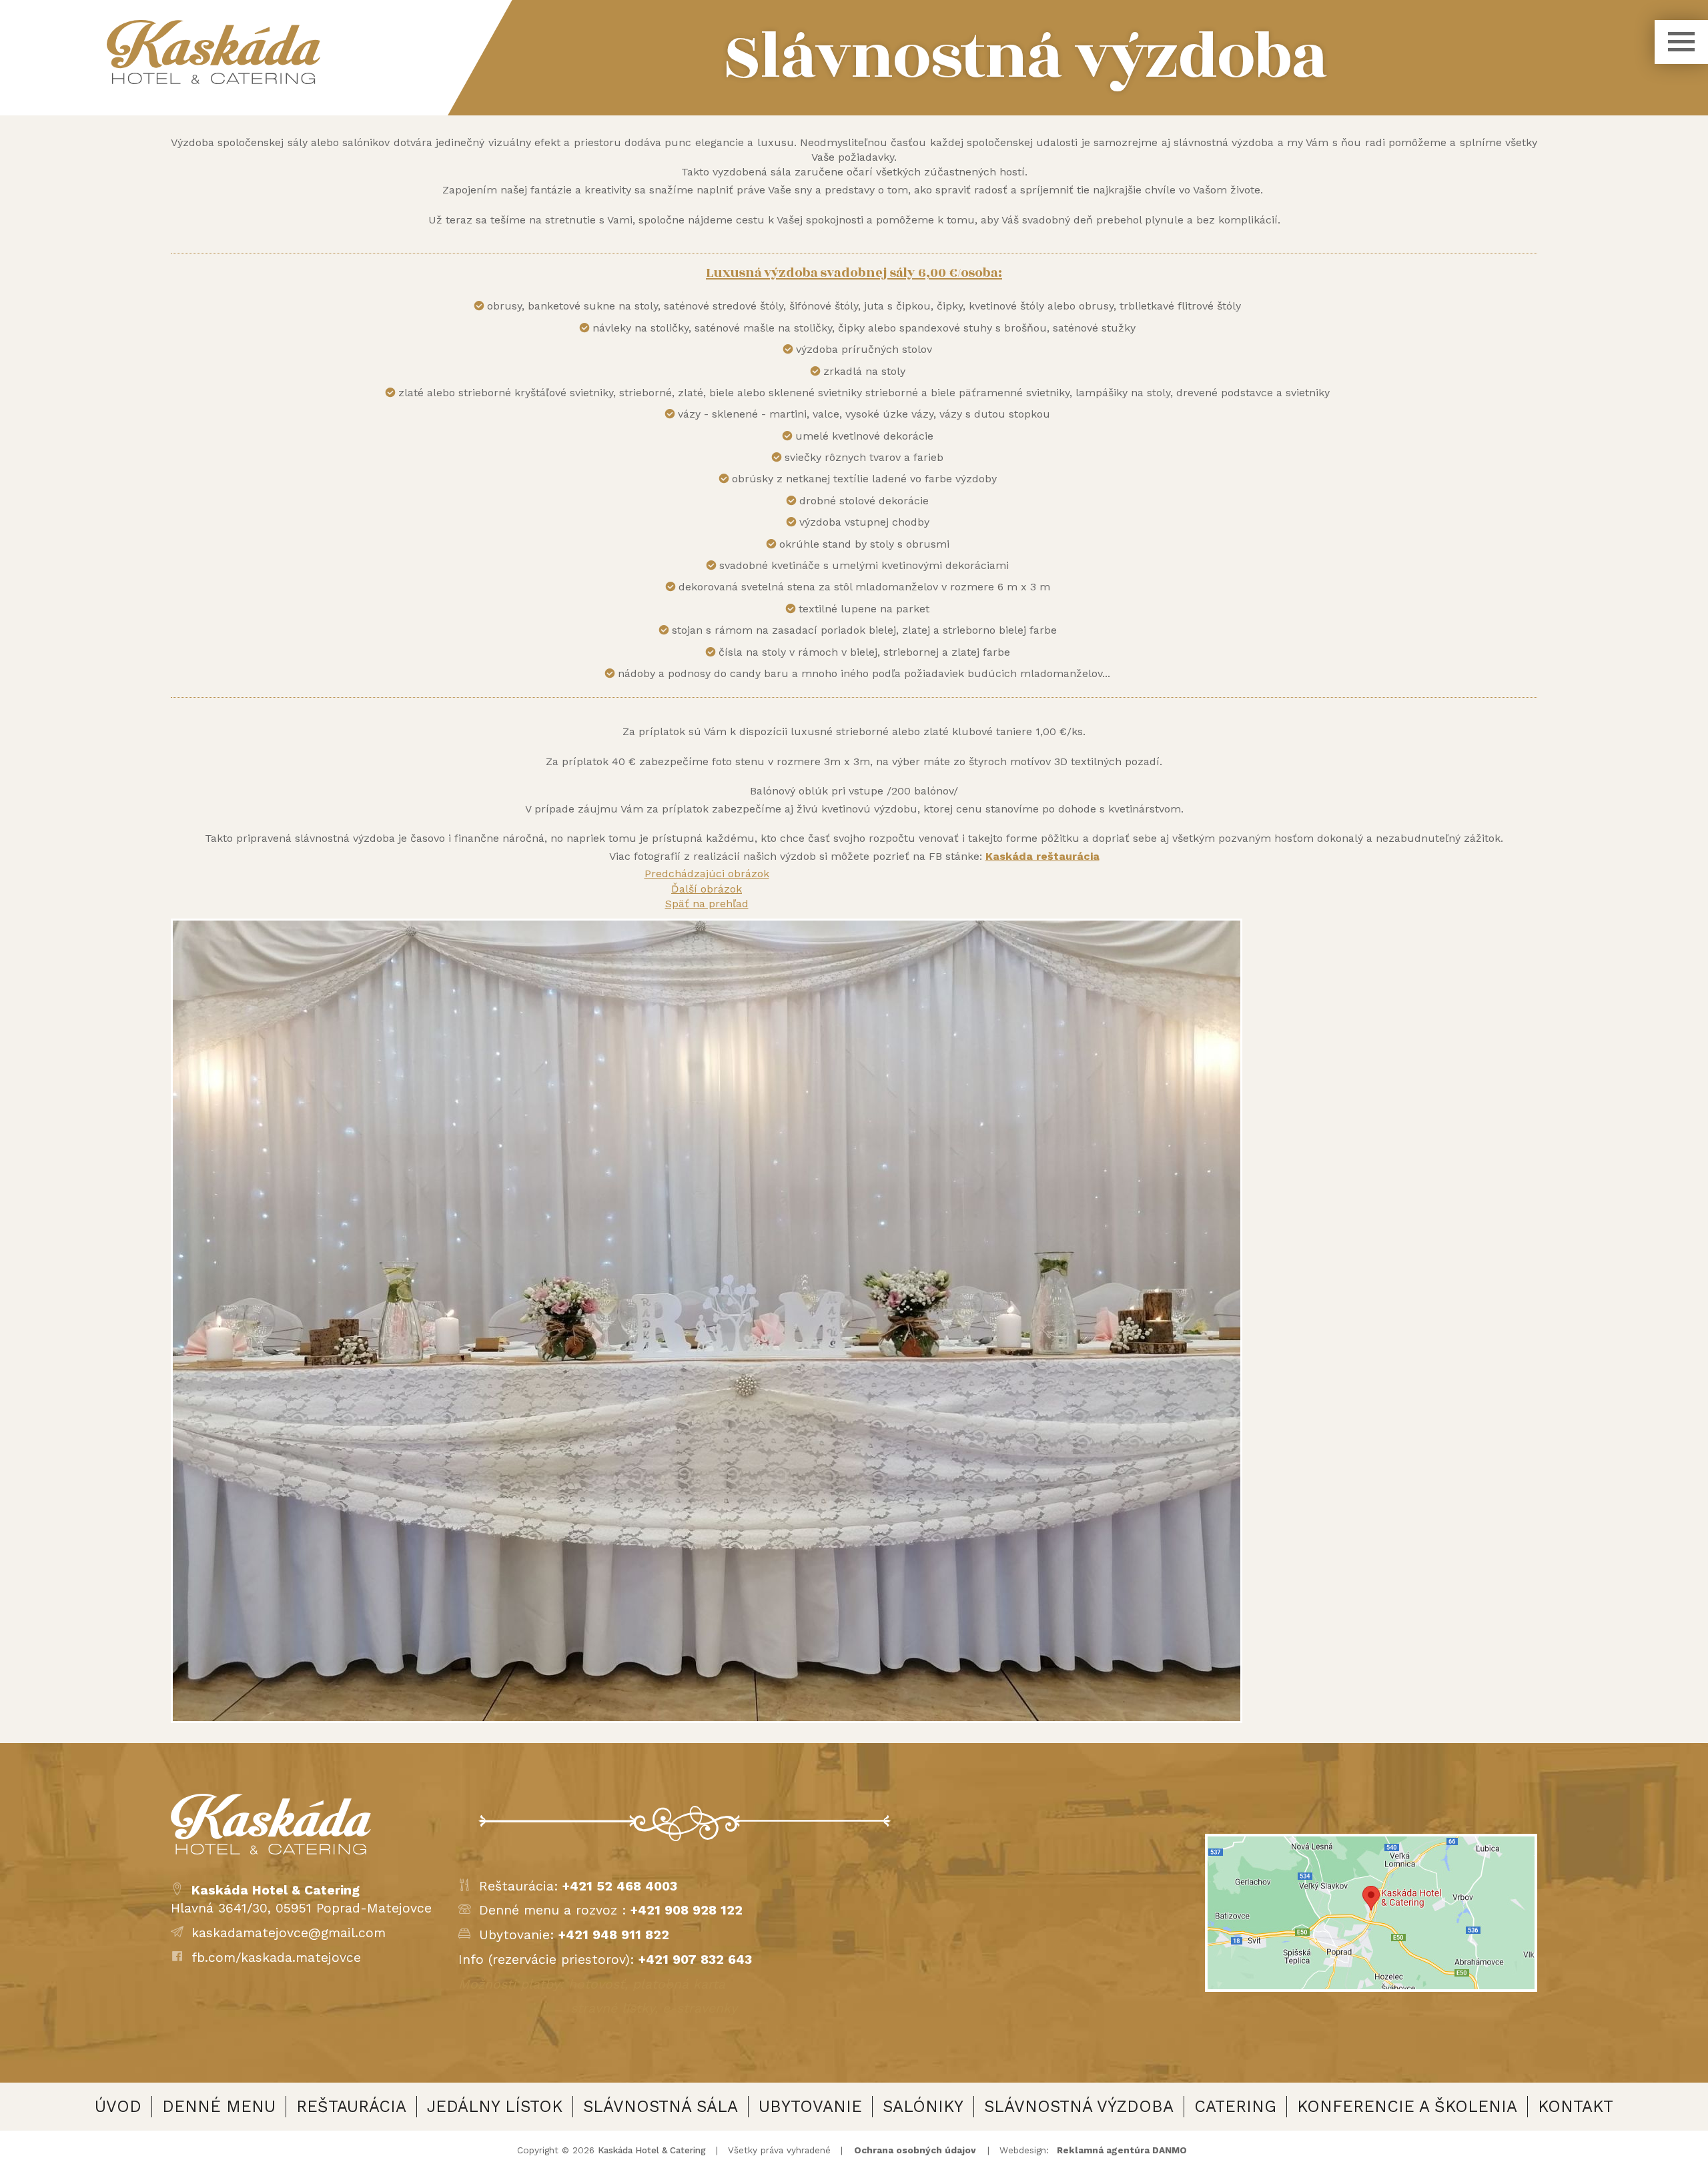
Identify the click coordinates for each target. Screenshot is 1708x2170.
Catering (1235, 2106)
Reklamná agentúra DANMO (1122, 2150)
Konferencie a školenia (1407, 2106)
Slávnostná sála (661, 2106)
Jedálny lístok (495, 2106)
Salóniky (923, 2106)
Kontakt (1576, 2106)
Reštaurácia (351, 2106)
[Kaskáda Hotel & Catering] (213, 52)
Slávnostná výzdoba (1079, 2106)
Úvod (118, 2106)
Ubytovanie (810, 2106)
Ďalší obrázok (707, 889)
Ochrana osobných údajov (915, 2150)
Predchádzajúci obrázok (707, 874)
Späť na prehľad (707, 904)
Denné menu (219, 2106)
